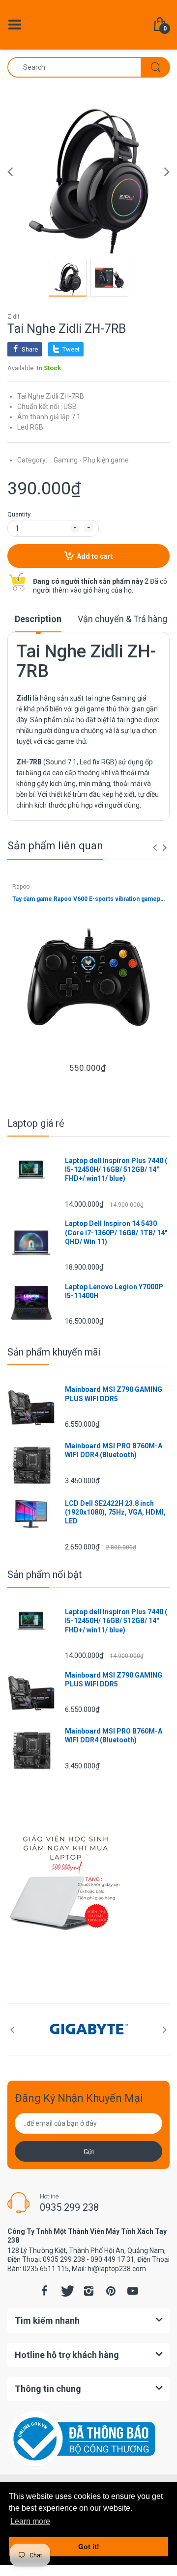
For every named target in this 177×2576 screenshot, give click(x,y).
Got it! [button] (89, 2547)
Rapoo (21, 887)
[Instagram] (88, 2291)
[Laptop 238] (88, 24)
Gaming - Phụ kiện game (91, 460)
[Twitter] (66, 2291)
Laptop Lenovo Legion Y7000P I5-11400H (114, 1291)
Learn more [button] (30, 2521)
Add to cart (95, 556)
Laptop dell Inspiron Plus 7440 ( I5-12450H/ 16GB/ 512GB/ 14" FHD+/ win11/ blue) (116, 1169)
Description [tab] (38, 619)
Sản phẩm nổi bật (45, 1574)
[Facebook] (44, 2291)
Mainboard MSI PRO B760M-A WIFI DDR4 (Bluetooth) (114, 1450)
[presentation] (155, 847)
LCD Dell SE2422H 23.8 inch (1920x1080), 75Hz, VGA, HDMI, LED (115, 1512)
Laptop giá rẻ (36, 1123)
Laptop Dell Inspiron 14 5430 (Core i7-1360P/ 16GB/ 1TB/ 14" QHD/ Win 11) (116, 1232)
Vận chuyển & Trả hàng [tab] (122, 619)
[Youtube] (133, 2291)
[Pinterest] (111, 2291)
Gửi (89, 2152)
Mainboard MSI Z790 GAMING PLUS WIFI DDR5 (114, 1394)
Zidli (13, 317)
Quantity (19, 514)
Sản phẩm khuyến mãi (54, 1352)
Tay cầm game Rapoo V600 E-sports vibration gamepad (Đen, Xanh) (88, 899)
